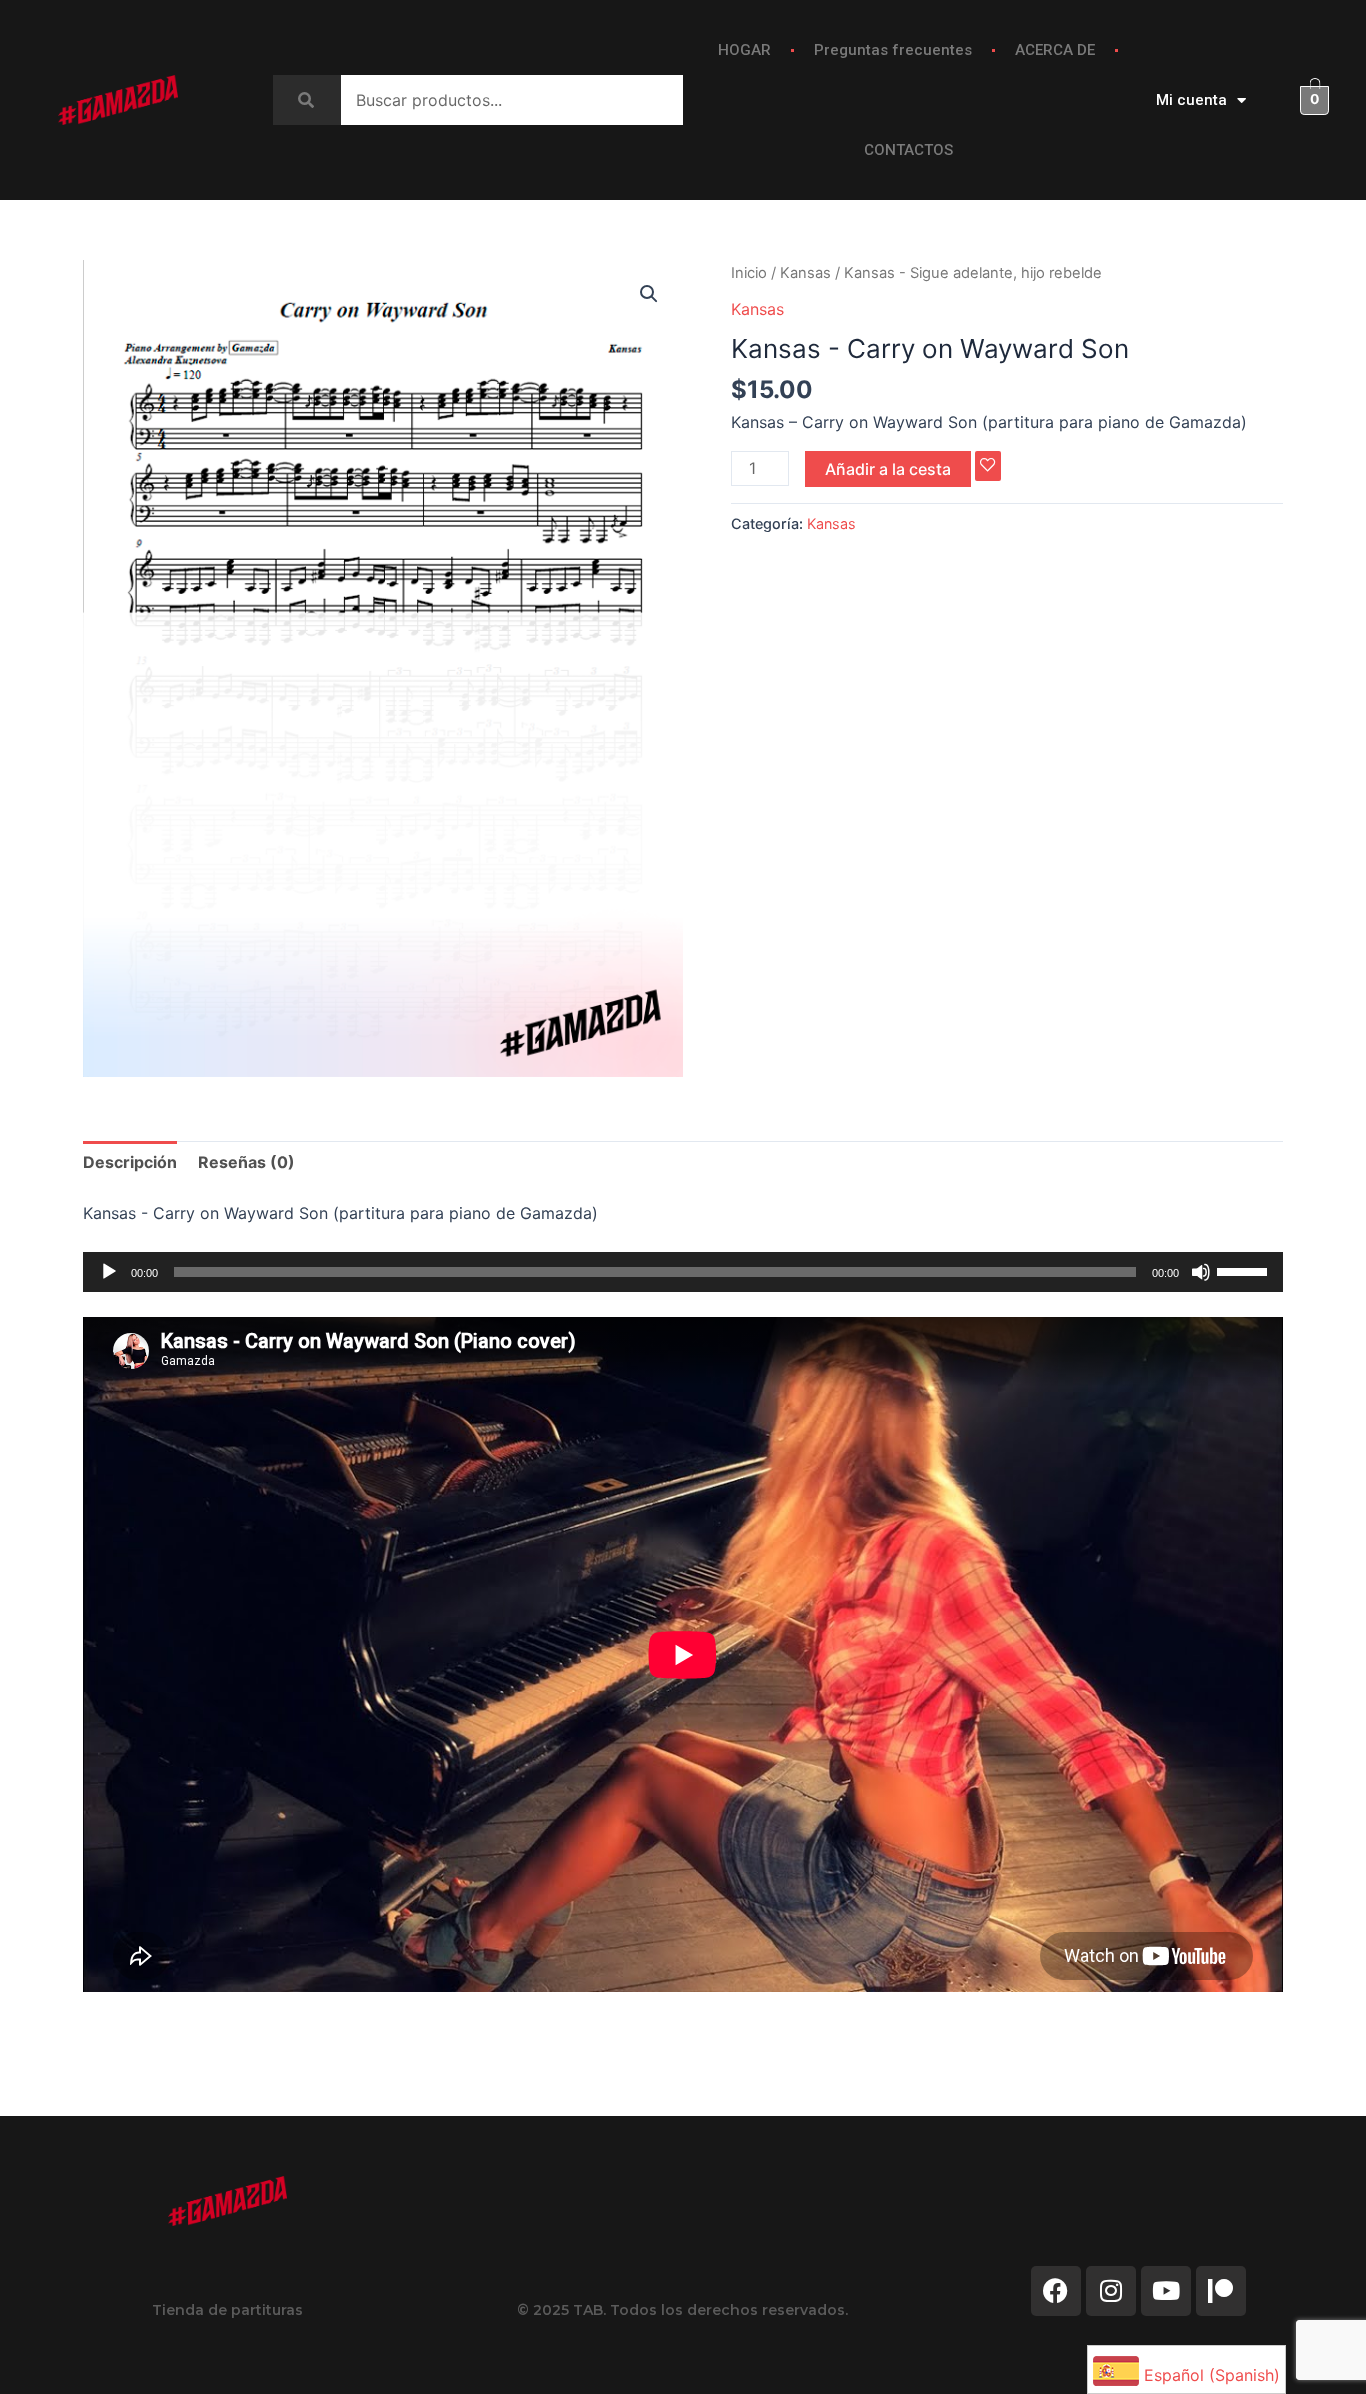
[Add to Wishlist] (988, 466)
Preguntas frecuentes (893, 50)
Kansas (805, 273)
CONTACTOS (908, 150)
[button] (649, 294)
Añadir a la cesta (888, 469)
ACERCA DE (1055, 50)
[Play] (109, 1272)
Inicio (749, 273)
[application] (683, 1272)
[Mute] (1201, 1272)
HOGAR (744, 50)
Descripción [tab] (130, 1162)
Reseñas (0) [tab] (246, 1162)
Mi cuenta (1191, 100)
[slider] (1245, 1270)
